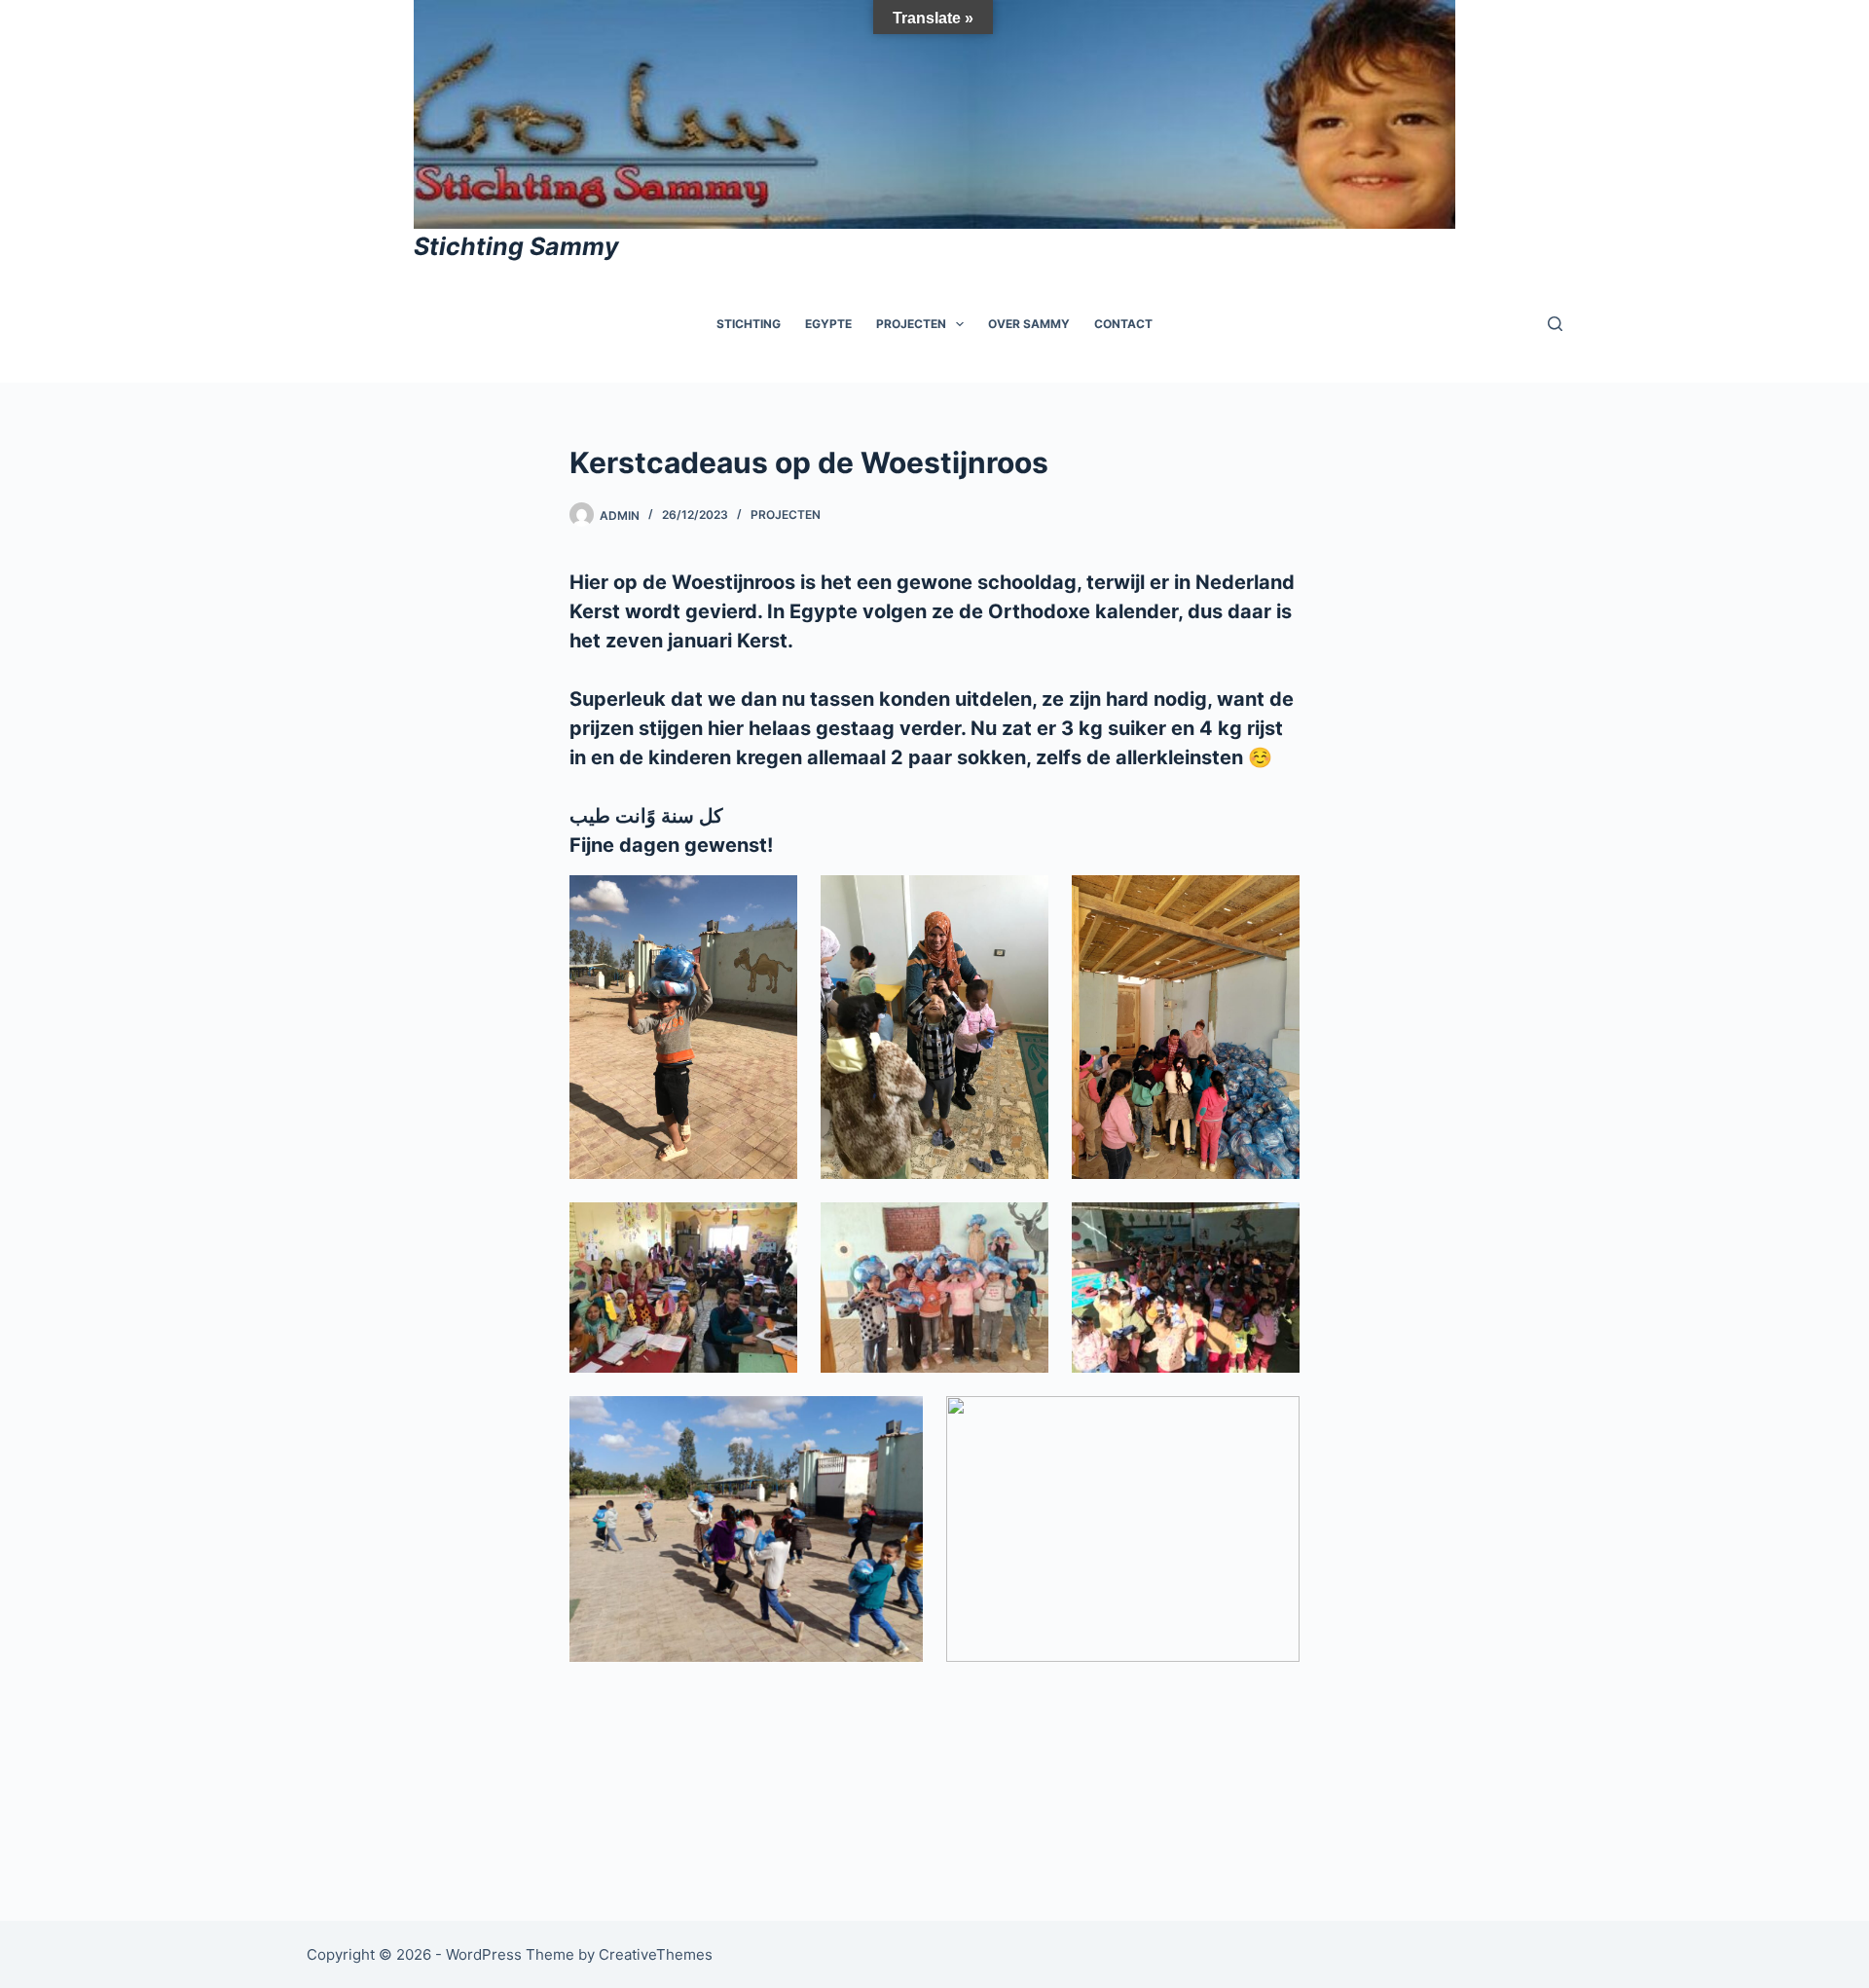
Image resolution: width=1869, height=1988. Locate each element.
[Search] (1555, 324)
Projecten (911, 324)
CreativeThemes (656, 1954)
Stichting (749, 324)
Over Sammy (1029, 324)
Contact (1123, 324)
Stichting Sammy (516, 246)
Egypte (828, 324)
